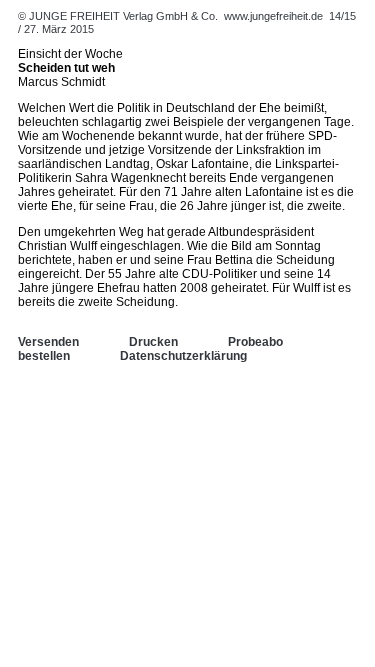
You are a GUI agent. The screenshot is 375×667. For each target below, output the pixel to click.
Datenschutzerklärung (183, 356)
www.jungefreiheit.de (273, 16)
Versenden (48, 342)
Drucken (153, 342)
